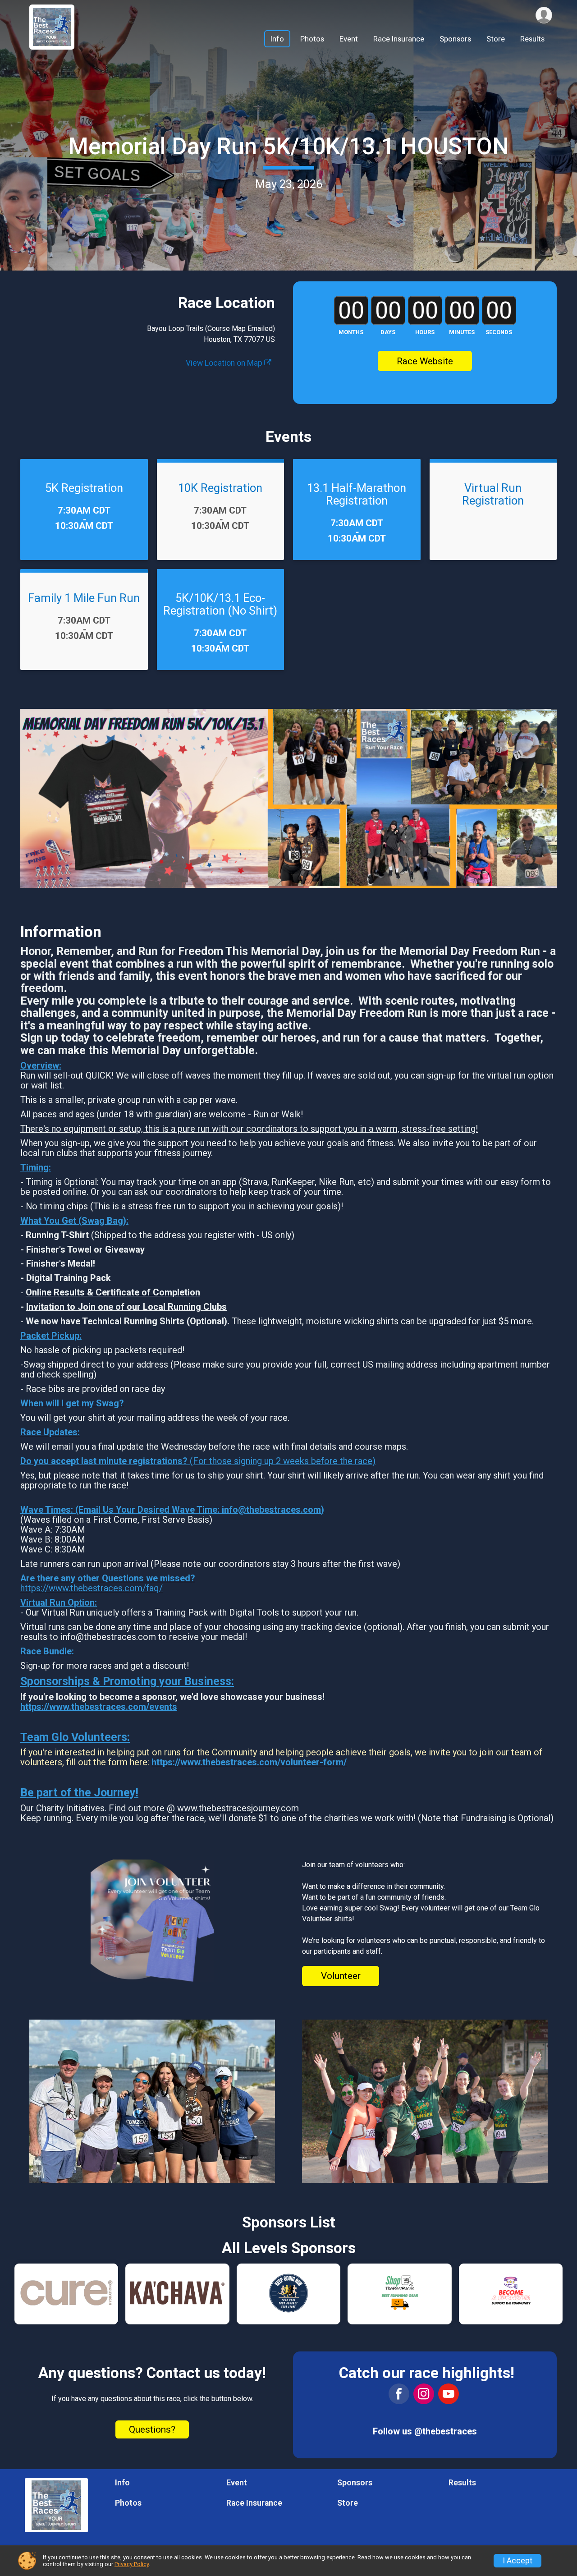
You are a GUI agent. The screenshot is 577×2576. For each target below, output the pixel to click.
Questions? (152, 2429)
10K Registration (220, 488)
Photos (312, 39)
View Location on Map (225, 363)
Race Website (425, 361)
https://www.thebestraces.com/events (99, 1707)
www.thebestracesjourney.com (238, 1808)
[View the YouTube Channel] (449, 2394)
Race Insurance (399, 39)
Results (532, 39)
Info (277, 39)
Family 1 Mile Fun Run (84, 598)
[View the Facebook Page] (399, 2394)
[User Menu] (544, 15)
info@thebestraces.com (271, 1510)
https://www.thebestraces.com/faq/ (92, 1588)
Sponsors (455, 39)
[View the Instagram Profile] (424, 2394)
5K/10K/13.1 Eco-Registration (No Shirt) (220, 604)
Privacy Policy (132, 2564)
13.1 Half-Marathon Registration (357, 494)
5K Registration (84, 488)
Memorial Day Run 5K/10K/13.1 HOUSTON (288, 146)
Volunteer (341, 1976)
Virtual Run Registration (493, 494)
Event (349, 39)
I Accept (517, 2561)
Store (496, 39)
